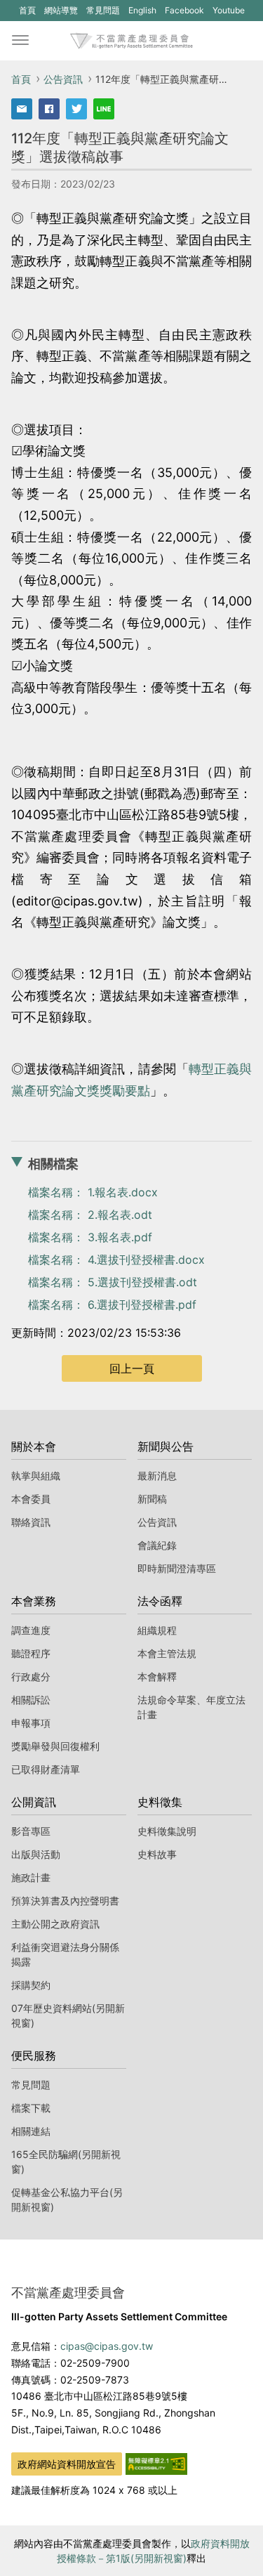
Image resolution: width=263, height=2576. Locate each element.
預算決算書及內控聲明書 (65, 1901)
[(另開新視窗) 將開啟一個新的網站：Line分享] (104, 109)
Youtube (228, 13)
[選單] (20, 41)
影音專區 (31, 1831)
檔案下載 (31, 2108)
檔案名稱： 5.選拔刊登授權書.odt (113, 1282)
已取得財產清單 (46, 1769)
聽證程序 (31, 1653)
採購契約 (31, 1985)
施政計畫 (31, 1877)
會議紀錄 (157, 1545)
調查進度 (31, 1630)
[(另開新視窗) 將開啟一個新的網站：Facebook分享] (49, 109)
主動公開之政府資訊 (55, 1924)
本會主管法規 (167, 1653)
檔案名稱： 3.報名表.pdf (90, 1237)
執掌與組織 (36, 1476)
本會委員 (31, 1499)
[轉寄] (22, 109)
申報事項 (31, 1723)
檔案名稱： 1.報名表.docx (93, 1192)
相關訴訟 (31, 1700)
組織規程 (157, 1630)
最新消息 (157, 1476)
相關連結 (31, 2131)
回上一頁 (132, 1368)
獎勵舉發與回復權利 (55, 1746)
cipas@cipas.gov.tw (107, 2346)
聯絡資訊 (31, 1522)
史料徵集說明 (167, 1831)
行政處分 (31, 1676)
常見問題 (103, 10)
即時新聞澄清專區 (177, 1568)
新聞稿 (152, 1499)
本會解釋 (157, 1676)
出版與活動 (36, 1854)
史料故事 (157, 1854)
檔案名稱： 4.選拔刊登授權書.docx (116, 1260)
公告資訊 (63, 79)
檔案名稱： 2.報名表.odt (90, 1215)
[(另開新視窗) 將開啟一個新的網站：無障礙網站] (156, 2463)
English (142, 10)
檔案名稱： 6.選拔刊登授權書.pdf (112, 1305)
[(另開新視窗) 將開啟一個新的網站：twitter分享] (76, 109)
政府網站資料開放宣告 (67, 2464)
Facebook (184, 13)
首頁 (27, 10)
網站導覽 (61, 10)
